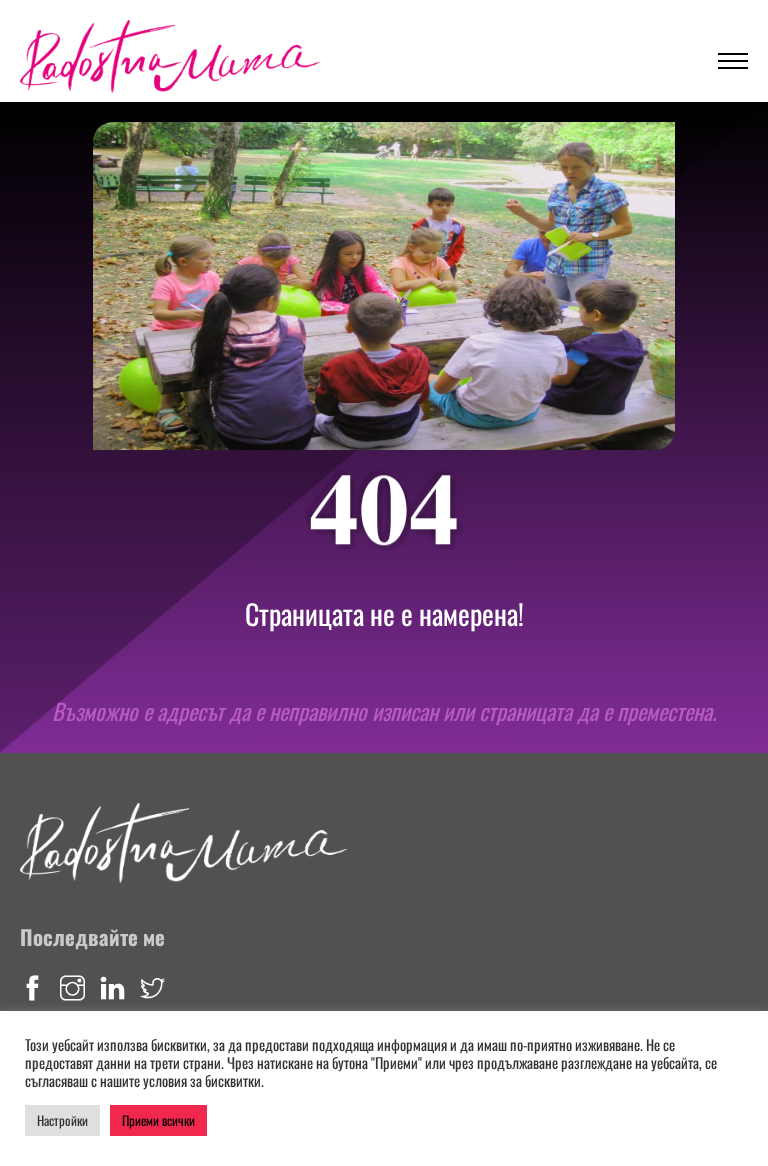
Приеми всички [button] (158, 1120)
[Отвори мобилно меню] (733, 61)
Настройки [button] (62, 1120)
